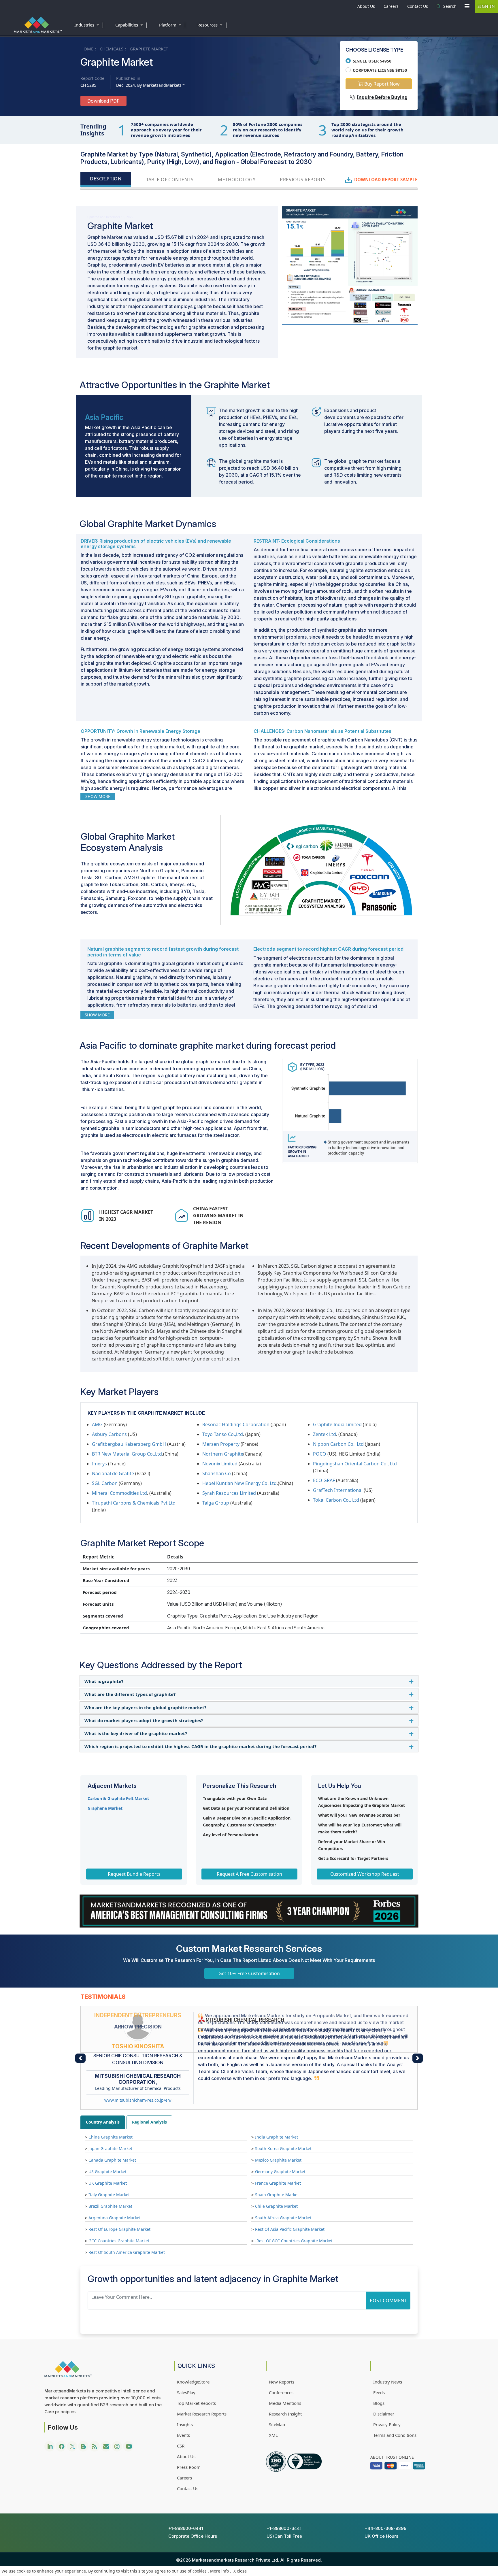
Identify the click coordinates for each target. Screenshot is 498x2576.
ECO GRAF (324, 1480)
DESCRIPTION (106, 179)
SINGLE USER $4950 (372, 61)
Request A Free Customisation (249, 1874)
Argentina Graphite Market (115, 2161)
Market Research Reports (202, 2356)
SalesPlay (186, 2335)
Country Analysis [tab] (103, 2065)
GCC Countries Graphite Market (119, 2184)
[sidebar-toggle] (467, 6)
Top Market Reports (196, 2346)
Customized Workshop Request (365, 1874)
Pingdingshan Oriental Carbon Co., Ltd (355, 1464)
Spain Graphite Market (277, 2138)
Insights (185, 2367)
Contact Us (418, 6)
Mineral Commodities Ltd (119, 1493)
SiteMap (277, 2367)
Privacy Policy (387, 2367)
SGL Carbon (105, 1483)
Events (183, 2378)
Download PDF (103, 101)
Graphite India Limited (337, 1424)
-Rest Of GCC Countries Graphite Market (294, 2184)
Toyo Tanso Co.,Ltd (223, 1434)
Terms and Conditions (395, 2378)
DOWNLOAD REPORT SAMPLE (386, 180)
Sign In (486, 6)
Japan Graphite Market (110, 2091)
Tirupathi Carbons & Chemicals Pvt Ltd (134, 1503)
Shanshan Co (217, 1473)
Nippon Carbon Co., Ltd (338, 1444)
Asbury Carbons (109, 1434)
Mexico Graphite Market (278, 2103)
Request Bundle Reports (134, 1874)
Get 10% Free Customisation (249, 1973)
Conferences (281, 2335)
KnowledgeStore (193, 2324)
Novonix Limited (220, 1464)
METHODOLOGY (237, 180)
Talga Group (216, 1503)
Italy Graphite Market (109, 2138)
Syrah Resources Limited (229, 1493)
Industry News (388, 2324)
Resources (213, 24)
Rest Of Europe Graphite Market (119, 2172)
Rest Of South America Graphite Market (127, 2195)
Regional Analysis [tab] (149, 2065)
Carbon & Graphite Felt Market (118, 1798)
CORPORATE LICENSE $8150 (380, 70)
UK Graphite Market (108, 2126)
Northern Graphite (223, 1454)
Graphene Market (105, 1808)
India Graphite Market (277, 2080)
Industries (89, 24)
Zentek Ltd (325, 1434)
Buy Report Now (381, 84)
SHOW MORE (98, 796)
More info (219, 2571)
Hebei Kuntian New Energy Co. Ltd (239, 1483)
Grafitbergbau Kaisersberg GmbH (129, 1444)
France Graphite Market (278, 2126)
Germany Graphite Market (280, 2114)
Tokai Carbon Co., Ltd (336, 1500)
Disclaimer (384, 2356)
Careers (391, 6)
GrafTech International (338, 1490)
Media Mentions (285, 2346)
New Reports (282, 2324)
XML (273, 2378)
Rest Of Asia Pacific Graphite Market (290, 2172)
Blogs (379, 2346)
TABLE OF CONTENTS (170, 180)
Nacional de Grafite (113, 1473)
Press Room (189, 2410)
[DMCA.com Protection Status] (17, 2514)
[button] (80, 2034)
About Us (366, 6)
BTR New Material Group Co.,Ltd (127, 1454)
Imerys (99, 1464)
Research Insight (285, 2356)
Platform (173, 24)
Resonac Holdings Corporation (236, 1424)
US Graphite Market (107, 2114)
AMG (97, 1424)
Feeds (379, 2335)
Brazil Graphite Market (110, 2149)
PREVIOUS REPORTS (303, 180)
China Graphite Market (111, 2080)
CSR (181, 2388)
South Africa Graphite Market (283, 2161)
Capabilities (132, 24)
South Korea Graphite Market (283, 2091)
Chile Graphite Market (276, 2149)
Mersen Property (221, 1444)
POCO (320, 1454)
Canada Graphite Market (112, 2103)
